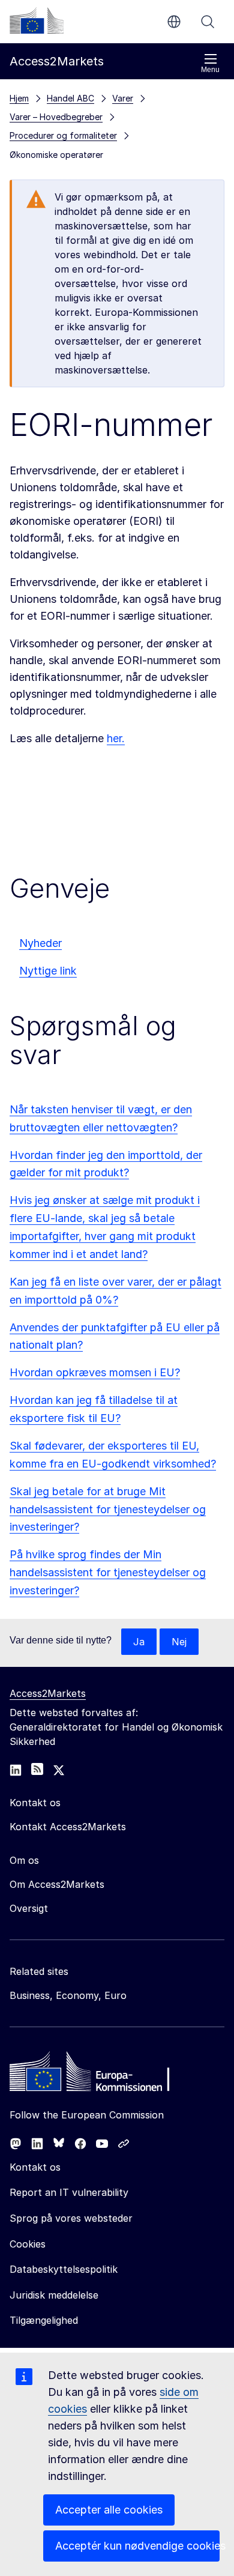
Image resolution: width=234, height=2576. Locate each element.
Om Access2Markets (57, 1884)
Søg (208, 22)
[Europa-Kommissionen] (37, 20)
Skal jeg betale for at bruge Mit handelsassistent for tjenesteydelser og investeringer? (108, 1509)
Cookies (28, 2244)
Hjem (19, 98)
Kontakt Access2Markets (68, 1827)
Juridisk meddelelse (54, 2295)
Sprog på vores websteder (71, 2218)
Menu (210, 70)
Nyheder (40, 943)
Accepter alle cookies (109, 2510)
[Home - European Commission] (97, 2075)
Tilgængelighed (44, 2320)
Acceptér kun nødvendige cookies (137, 2546)
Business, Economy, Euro (68, 1995)
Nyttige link (48, 971)
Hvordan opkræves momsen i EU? (95, 1372)
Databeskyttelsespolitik (64, 2269)
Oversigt (29, 1908)
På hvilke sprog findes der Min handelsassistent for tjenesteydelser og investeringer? (108, 1572)
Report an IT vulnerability (69, 2192)
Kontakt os (35, 2167)
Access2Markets (48, 1693)
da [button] (174, 22)
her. (116, 738)
